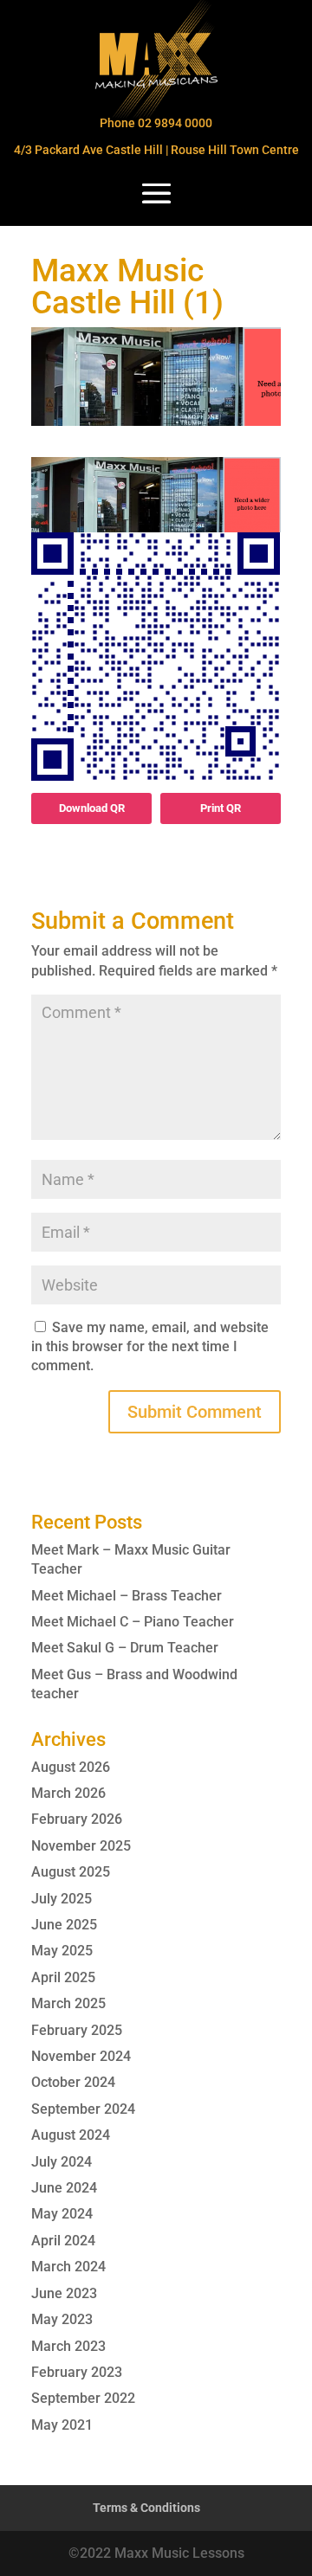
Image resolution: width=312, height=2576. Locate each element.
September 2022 (83, 2398)
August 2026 (71, 1767)
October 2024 (73, 2082)
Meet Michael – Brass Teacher (127, 1596)
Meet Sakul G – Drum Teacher (125, 1648)
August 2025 (71, 1872)
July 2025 (62, 1899)
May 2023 (62, 2319)
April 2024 (63, 2241)
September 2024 (83, 2109)
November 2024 (81, 2056)
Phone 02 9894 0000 (156, 123)
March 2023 (68, 2346)
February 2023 (77, 2372)
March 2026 (68, 1793)
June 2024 (64, 2188)
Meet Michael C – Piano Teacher (133, 1622)
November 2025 (81, 1846)
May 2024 (62, 2214)
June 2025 (64, 1925)
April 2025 (63, 1977)
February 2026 (77, 1819)
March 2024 (68, 2267)
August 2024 (71, 2135)
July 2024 (62, 2162)
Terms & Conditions (146, 2508)
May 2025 (62, 1951)
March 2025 (68, 2003)
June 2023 (64, 2293)
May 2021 (62, 2425)
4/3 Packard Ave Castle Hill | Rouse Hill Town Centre (156, 150)
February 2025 (77, 2030)
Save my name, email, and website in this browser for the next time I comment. (150, 1347)
